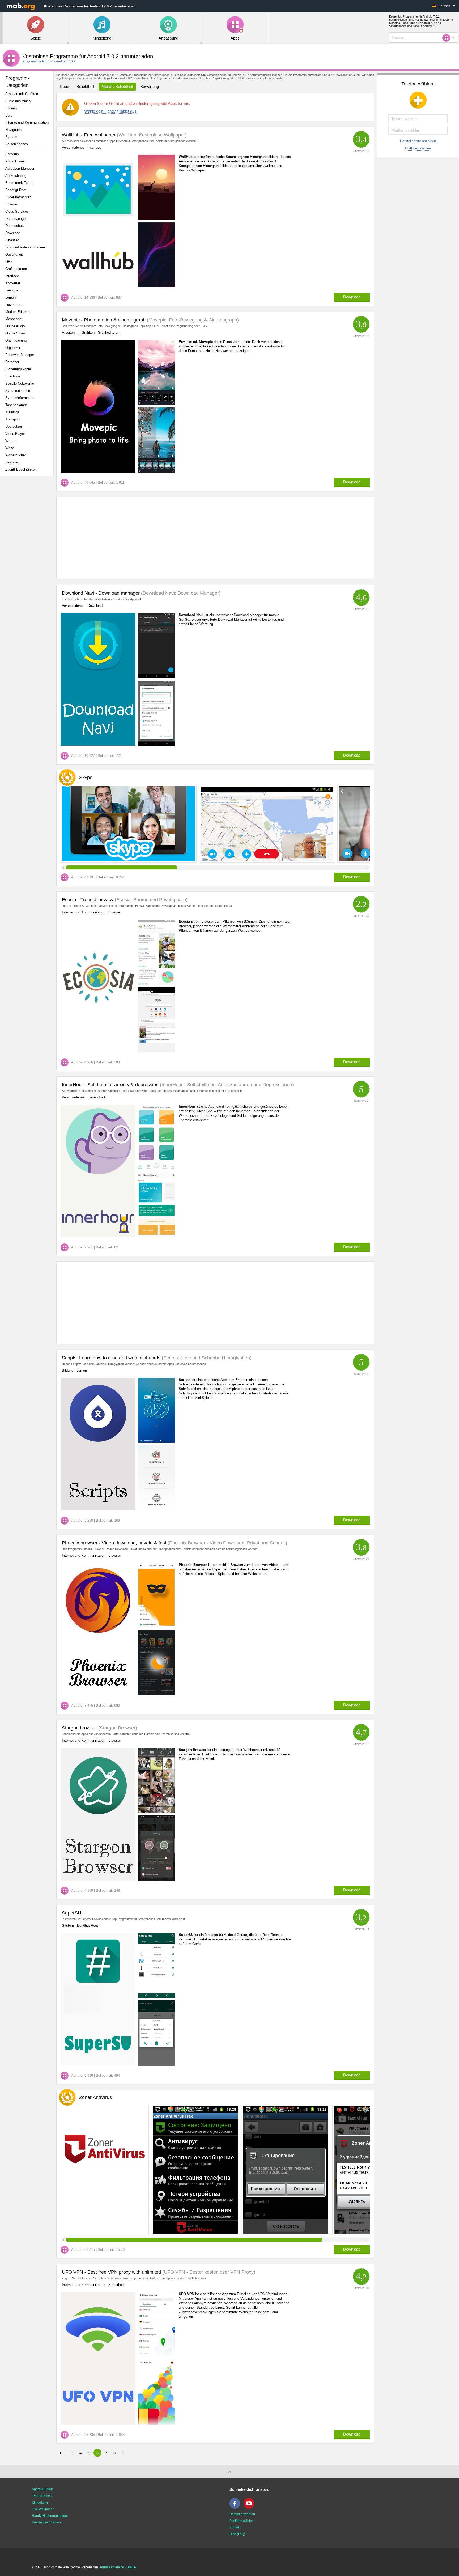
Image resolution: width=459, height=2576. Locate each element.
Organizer (13, 348)
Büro (9, 115)
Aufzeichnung (16, 176)
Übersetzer (14, 426)
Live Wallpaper (43, 2509)
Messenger (14, 319)
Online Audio (15, 326)
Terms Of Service (112, 2567)
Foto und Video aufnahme (25, 247)
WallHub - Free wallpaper (89, 135)
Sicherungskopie (18, 369)
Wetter (10, 441)
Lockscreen (14, 305)
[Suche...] (448, 38)
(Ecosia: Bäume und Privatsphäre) (150, 900)
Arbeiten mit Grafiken (22, 94)
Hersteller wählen (242, 2514)
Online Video (15, 333)
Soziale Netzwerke (20, 383)
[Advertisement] (28, 564)
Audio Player (15, 161)
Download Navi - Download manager (101, 593)
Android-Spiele (43, 2489)
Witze (10, 448)
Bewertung (150, 86)
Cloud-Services (17, 211)
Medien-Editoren (18, 312)
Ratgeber (12, 362)
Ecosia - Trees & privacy (88, 900)
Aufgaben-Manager (20, 168)
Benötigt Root (16, 190)
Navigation (13, 130)
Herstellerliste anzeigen (418, 141)
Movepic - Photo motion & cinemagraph (104, 320)
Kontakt (235, 2527)
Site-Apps (13, 376)
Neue (64, 86)
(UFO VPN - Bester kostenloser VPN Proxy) (208, 2272)
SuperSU (72, 1913)
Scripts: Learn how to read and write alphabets (111, 1358)
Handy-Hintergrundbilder (50, 2516)
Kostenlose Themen (46, 2522)
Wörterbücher (16, 455)
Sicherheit (116, 2285)
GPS (9, 262)
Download (13, 233)
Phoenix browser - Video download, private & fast (114, 1543)
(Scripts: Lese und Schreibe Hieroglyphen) (206, 1358)
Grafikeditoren (16, 269)
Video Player (15, 434)
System (11, 137)
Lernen (10, 297)
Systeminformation (20, 398)
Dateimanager (16, 219)
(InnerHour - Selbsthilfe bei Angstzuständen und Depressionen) (226, 1085)
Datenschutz (15, 226)
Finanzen (12, 240)
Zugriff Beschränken (21, 469)
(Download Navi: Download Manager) (180, 593)
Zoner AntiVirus (95, 2097)
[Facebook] (236, 2508)
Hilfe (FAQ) (237, 2534)
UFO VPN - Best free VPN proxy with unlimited (111, 2272)
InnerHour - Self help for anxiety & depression (110, 1085)
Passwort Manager (20, 355)
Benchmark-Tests (19, 183)
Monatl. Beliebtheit (117, 86)
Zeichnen (12, 462)
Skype (86, 778)
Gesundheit (14, 254)
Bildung (11, 108)
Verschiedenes (17, 144)
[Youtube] (250, 2508)
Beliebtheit (85, 86)
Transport (13, 419)
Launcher (12, 290)
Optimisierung (16, 340)
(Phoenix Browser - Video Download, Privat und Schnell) (227, 1543)
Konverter (13, 283)
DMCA (131, 2567)
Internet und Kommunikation (27, 123)
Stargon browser (79, 1728)
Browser (12, 204)
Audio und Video (18, 101)
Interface (12, 276)
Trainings (12, 412)
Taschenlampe (16, 405)
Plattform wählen (418, 148)
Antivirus (12, 154)
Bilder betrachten (18, 197)
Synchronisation (18, 391)
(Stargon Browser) (117, 1728)
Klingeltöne (40, 2502)
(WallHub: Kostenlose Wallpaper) (151, 135)
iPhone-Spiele (42, 2496)
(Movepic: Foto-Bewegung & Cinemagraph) (192, 320)
